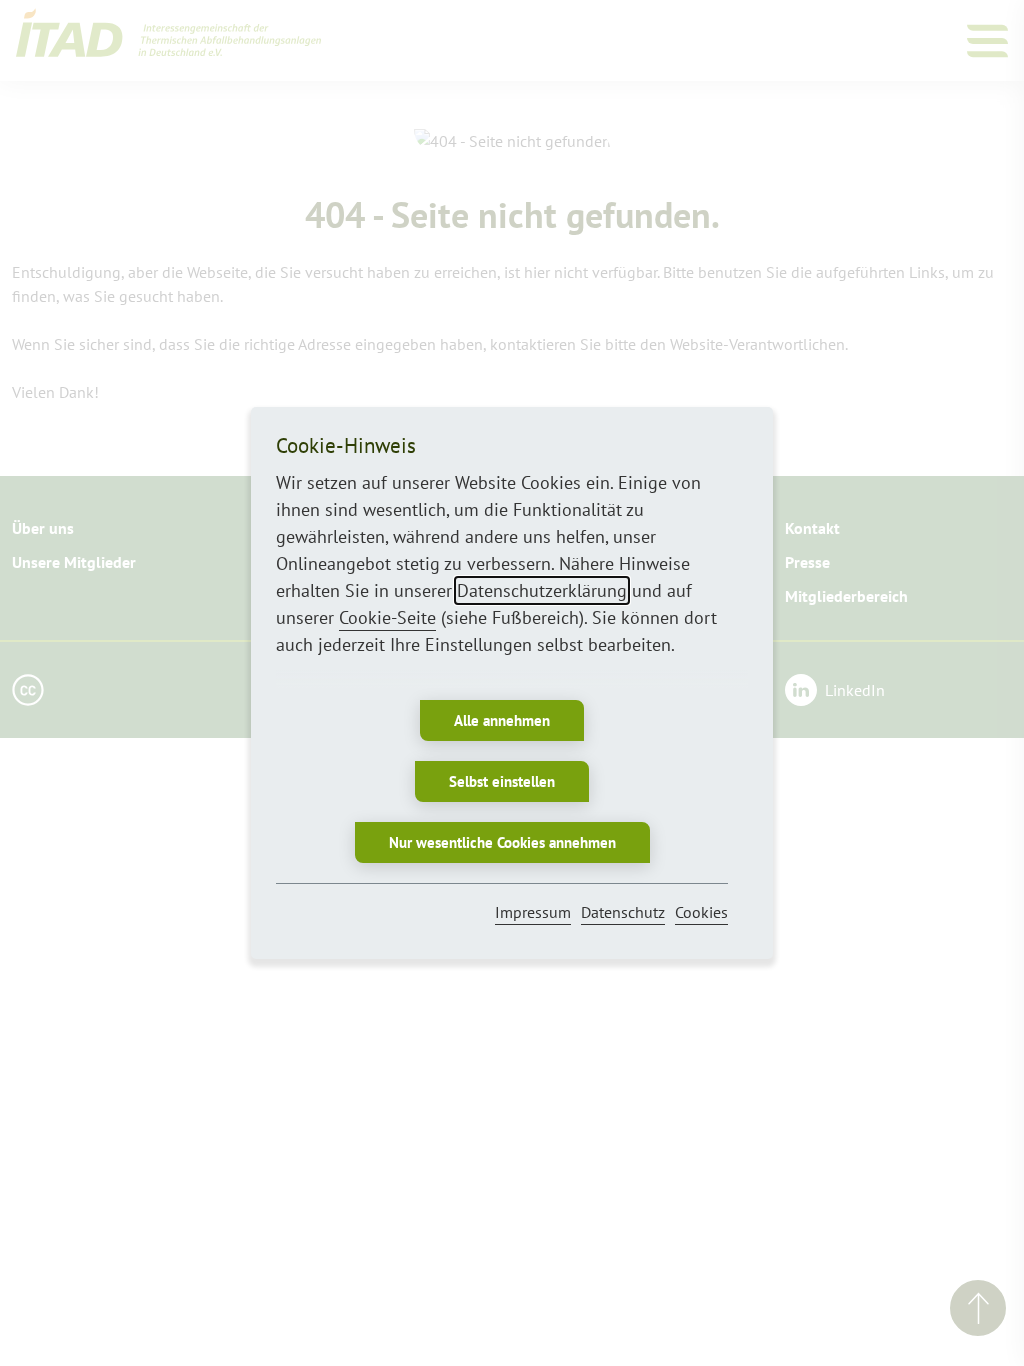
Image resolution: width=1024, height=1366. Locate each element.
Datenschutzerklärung (542, 590)
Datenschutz (623, 912)
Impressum (533, 912)
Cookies (701, 912)
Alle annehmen (502, 720)
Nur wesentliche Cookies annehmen (502, 842)
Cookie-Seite (387, 617)
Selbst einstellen (502, 781)
